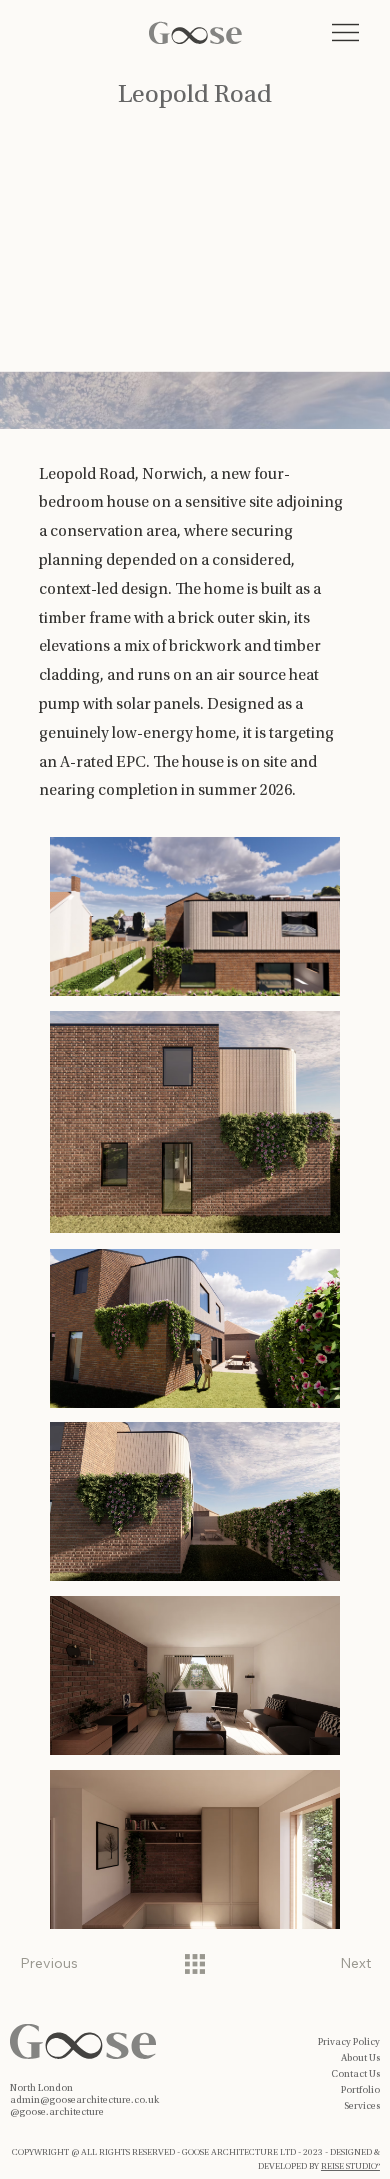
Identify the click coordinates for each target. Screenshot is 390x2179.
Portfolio (360, 2091)
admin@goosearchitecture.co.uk (84, 2101)
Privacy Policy (349, 2043)
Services (362, 2107)
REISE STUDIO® (350, 2166)
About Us (360, 2059)
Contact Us (355, 2075)
